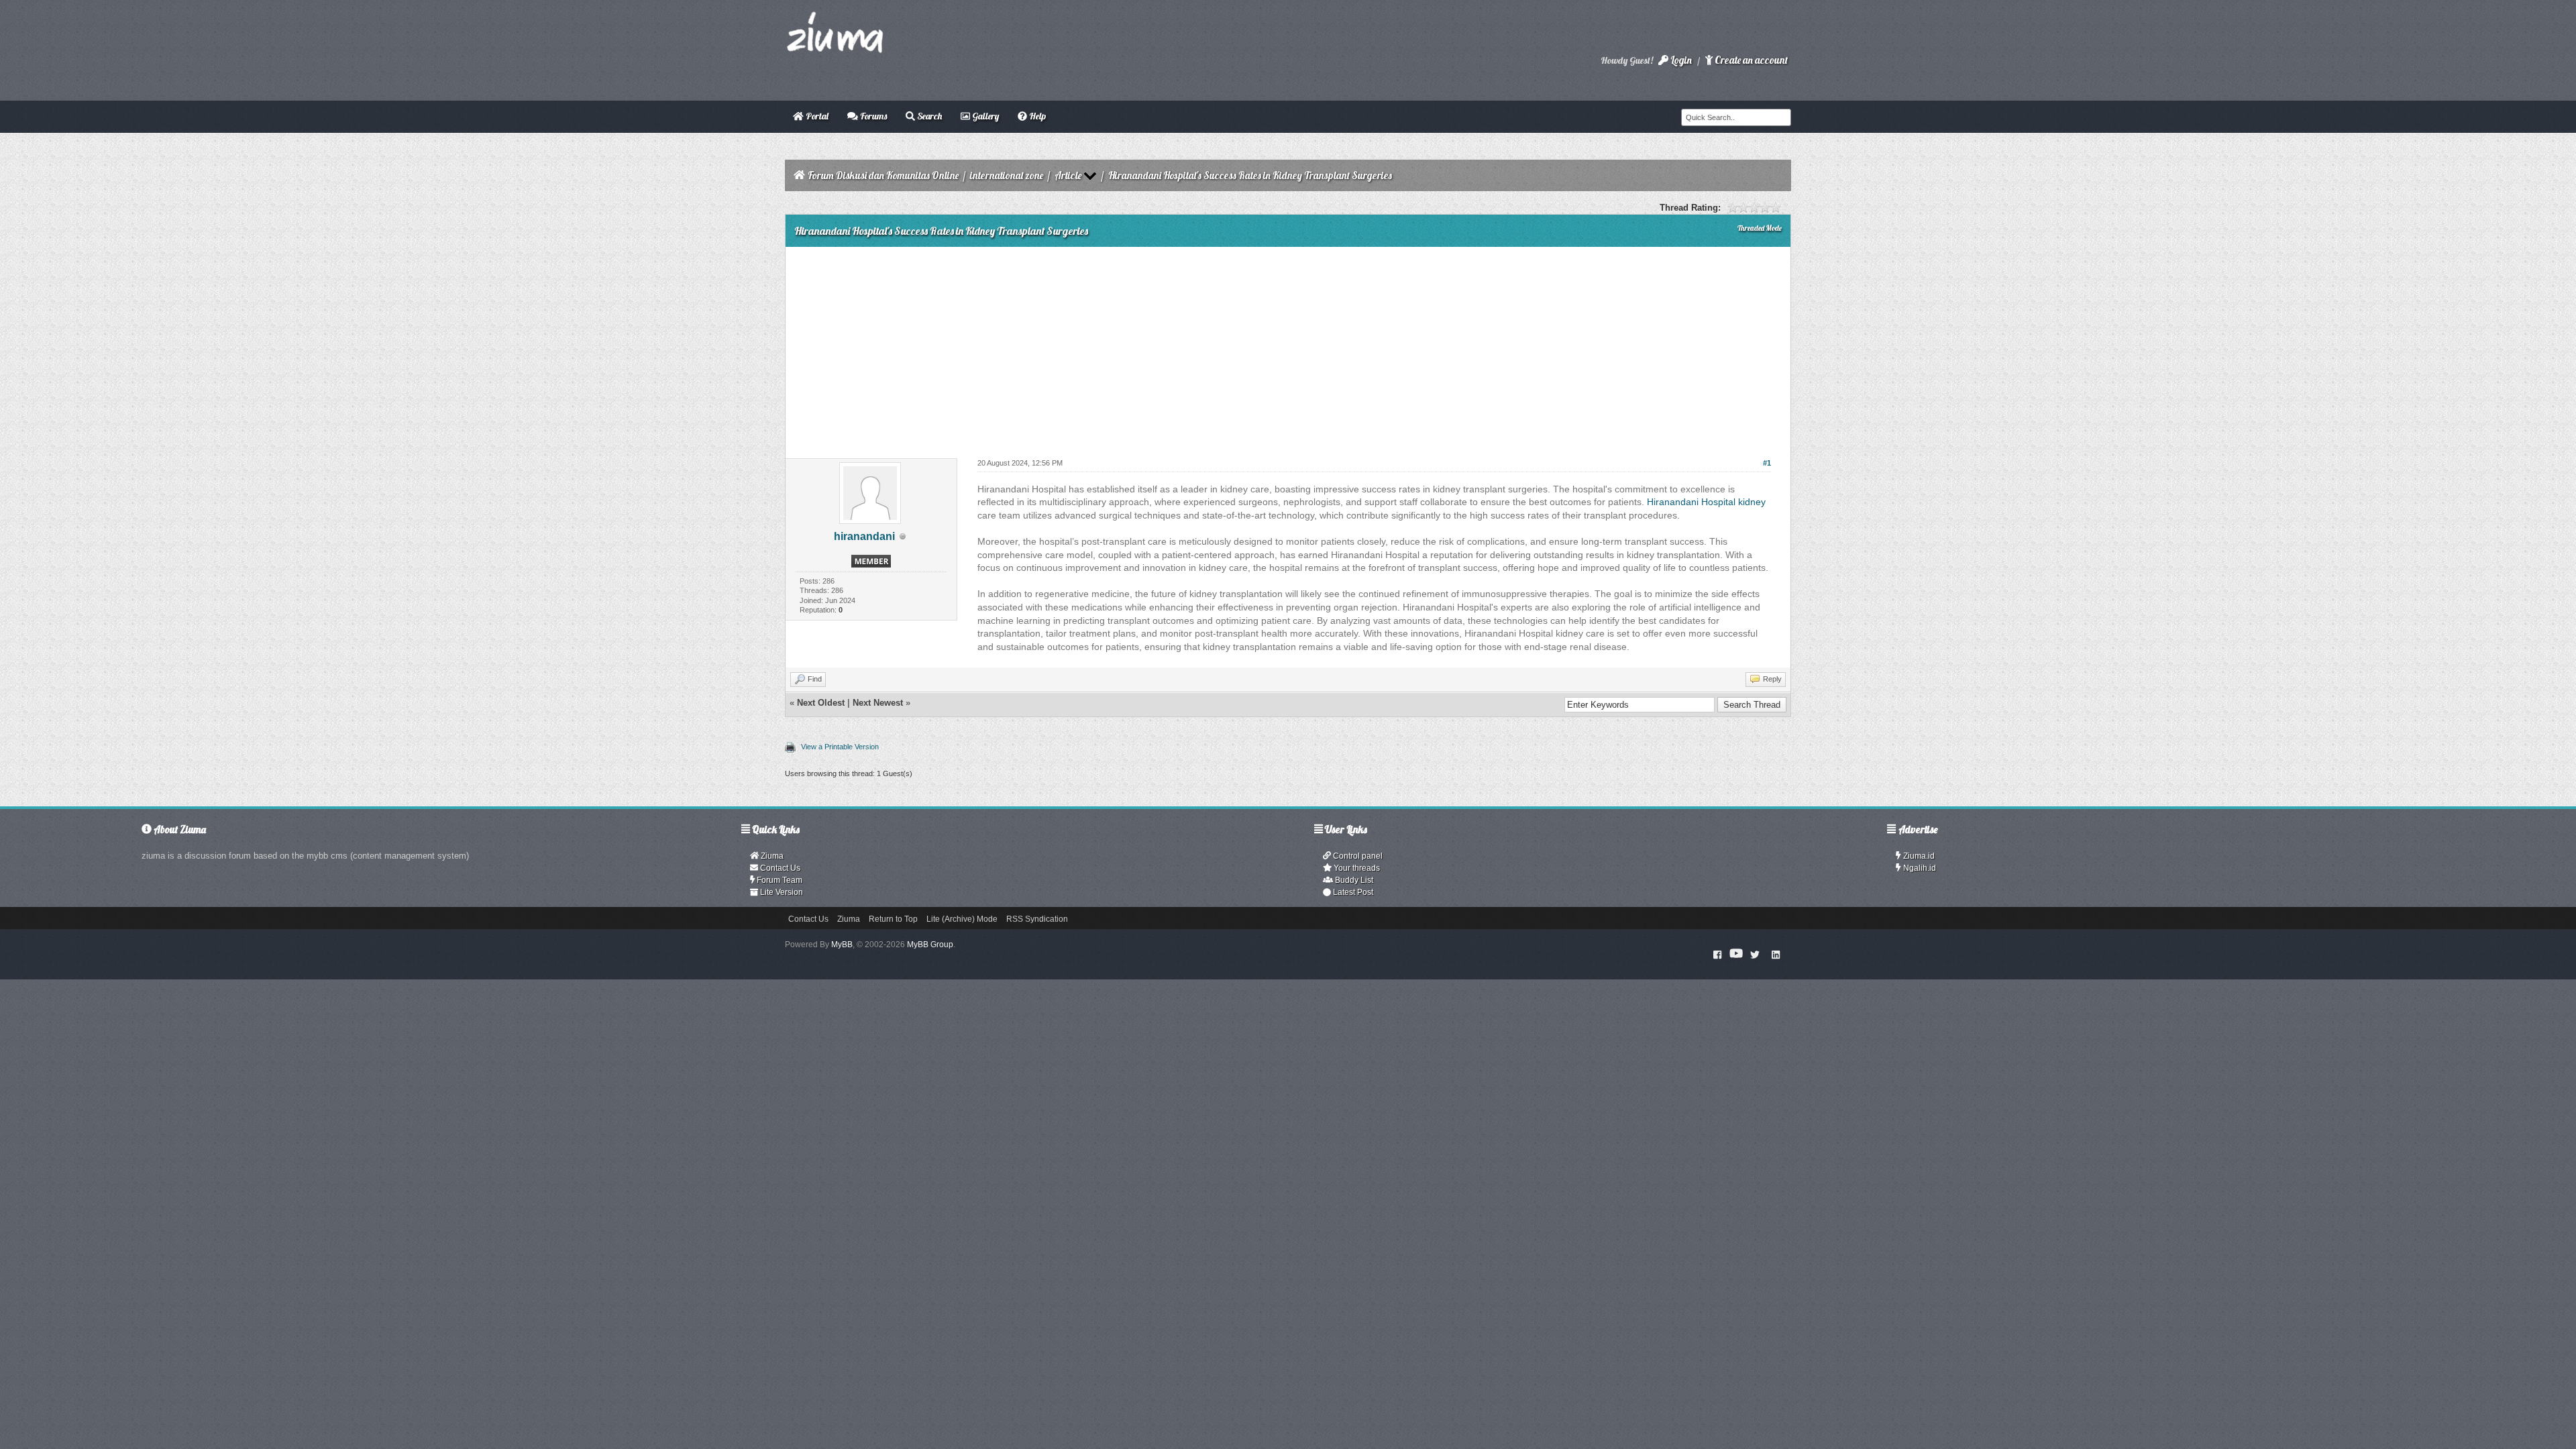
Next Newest (878, 703)
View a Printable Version (840, 747)
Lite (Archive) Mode (962, 919)
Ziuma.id (1918, 856)
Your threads (1356, 868)
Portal (816, 116)
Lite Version (781, 892)
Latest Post (1352, 892)
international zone (1007, 175)
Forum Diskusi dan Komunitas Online (883, 175)
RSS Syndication (1037, 919)
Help (1036, 116)
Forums (872, 116)
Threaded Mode (1760, 228)
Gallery (984, 116)
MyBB (842, 945)
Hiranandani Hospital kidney (1706, 502)
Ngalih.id (1919, 868)
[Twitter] (1755, 954)
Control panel (1357, 856)
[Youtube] (1736, 954)
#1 (1767, 463)
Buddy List (1353, 880)
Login (1680, 60)
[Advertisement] (1288, 347)
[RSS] (1776, 954)
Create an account (1750, 60)
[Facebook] (1718, 954)
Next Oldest (821, 703)
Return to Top (893, 919)
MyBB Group (930, 945)
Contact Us (779, 868)
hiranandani (864, 536)
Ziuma (771, 856)
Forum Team (779, 880)
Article (1068, 175)
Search (928, 116)
